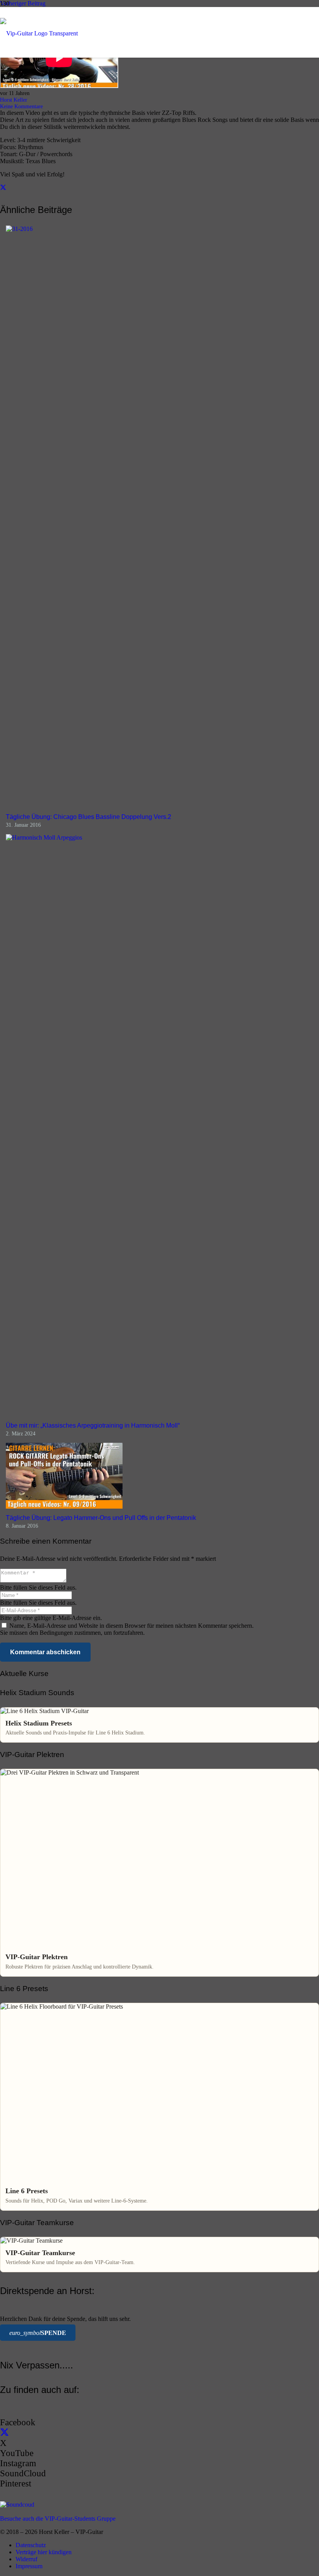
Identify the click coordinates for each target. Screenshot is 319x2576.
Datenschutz (31, 2545)
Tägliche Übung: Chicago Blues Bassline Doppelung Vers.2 (89, 817)
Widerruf (26, 2559)
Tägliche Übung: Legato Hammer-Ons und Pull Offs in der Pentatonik (101, 1518)
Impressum (29, 2566)
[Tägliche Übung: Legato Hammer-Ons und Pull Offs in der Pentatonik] (64, 1506)
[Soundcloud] (17, 2505)
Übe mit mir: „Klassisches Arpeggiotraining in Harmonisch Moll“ (93, 1425)
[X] (4, 2433)
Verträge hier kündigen (44, 2552)
